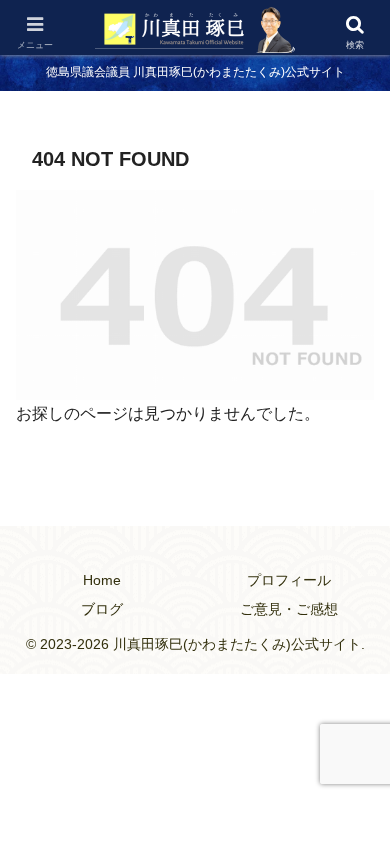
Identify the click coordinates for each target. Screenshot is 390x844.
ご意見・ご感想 (289, 609)
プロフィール (289, 580)
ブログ (102, 609)
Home (102, 580)
